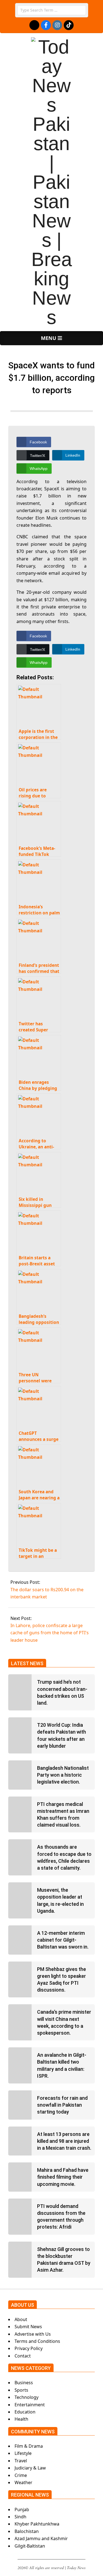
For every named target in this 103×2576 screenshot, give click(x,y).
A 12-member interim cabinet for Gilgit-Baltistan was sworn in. (63, 1940)
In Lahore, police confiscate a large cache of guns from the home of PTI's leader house (50, 1633)
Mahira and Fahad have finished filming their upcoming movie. (63, 2177)
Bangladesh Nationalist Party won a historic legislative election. (63, 1775)
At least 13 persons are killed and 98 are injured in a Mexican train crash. (64, 2141)
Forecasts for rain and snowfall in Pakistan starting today (62, 2105)
